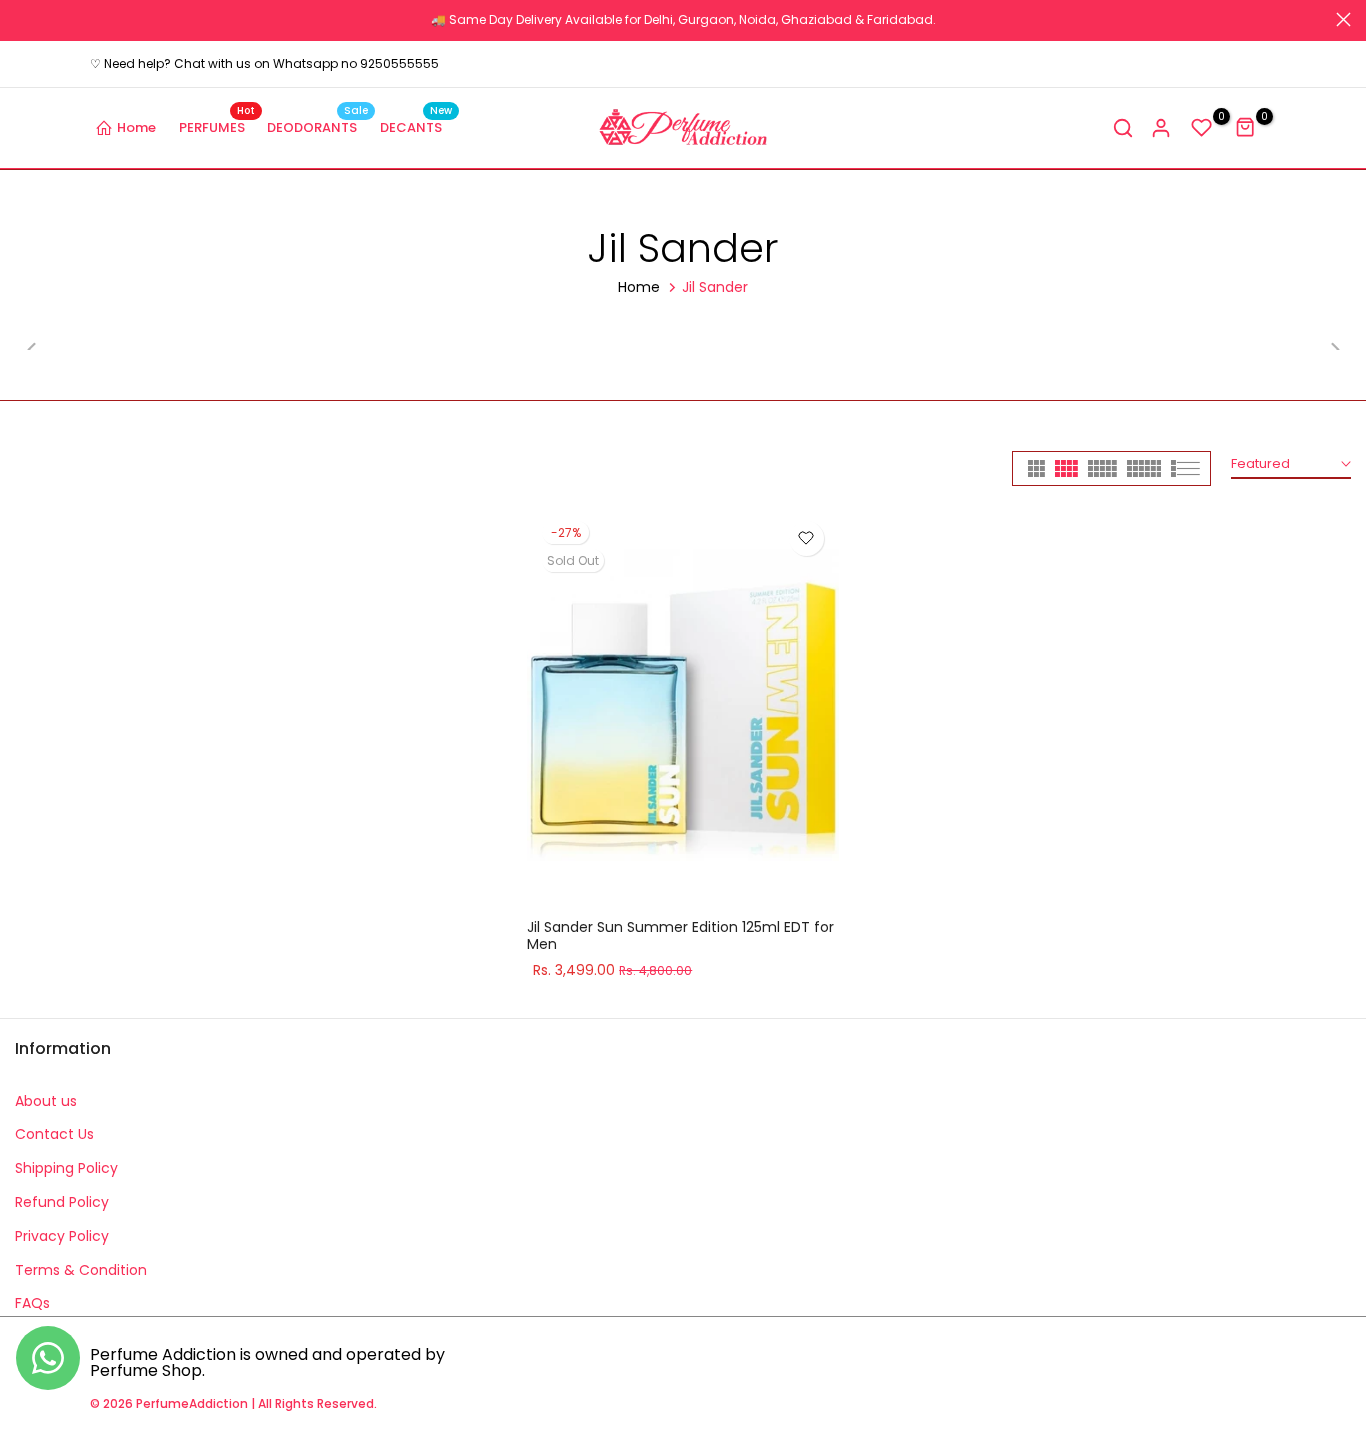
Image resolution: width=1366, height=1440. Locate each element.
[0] (1202, 128)
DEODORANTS (317, 126)
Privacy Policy (62, 1236)
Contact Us (54, 1134)
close (22, 19)
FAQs (32, 1303)
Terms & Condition (81, 1270)
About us (46, 1101)
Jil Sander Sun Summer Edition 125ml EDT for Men (680, 936)
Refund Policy (62, 1202)
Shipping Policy (66, 1168)
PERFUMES (217, 126)
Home (136, 127)
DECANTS (416, 126)
